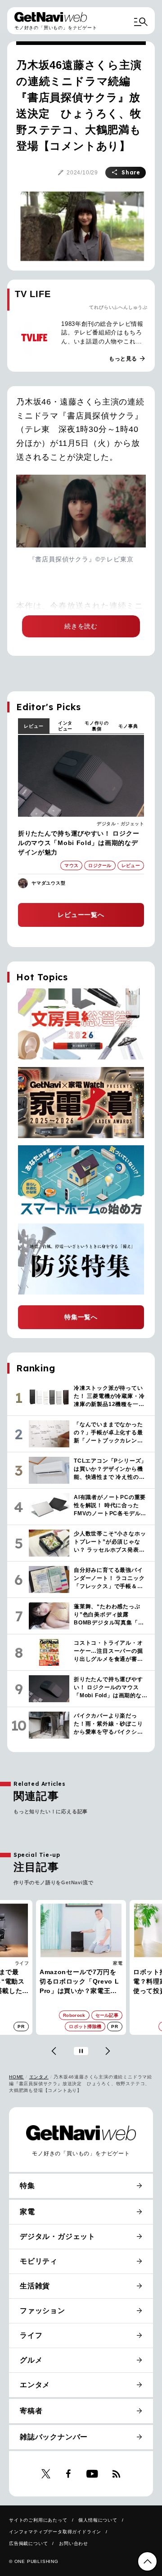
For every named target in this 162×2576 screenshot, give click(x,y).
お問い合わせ (74, 2543)
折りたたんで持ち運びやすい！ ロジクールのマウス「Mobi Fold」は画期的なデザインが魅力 (79, 843)
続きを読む (81, 626)
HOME (16, 2077)
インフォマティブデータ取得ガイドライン (55, 2532)
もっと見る (127, 359)
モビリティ (39, 2261)
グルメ (31, 2360)
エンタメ (39, 2077)
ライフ (31, 2335)
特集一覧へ (81, 1317)
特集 (27, 2186)
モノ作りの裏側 (97, 726)
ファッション (43, 2311)
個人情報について (98, 2520)
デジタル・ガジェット (120, 824)
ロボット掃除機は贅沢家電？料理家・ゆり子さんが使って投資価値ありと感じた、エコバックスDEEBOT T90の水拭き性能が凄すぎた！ (80, 1982)
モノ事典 (128, 726)
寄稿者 (31, 2411)
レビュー (34, 726)
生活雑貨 (35, 2286)
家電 (24, 1963)
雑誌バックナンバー (54, 2437)
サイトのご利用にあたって (38, 2520)
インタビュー (65, 726)
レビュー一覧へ (81, 915)
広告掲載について (28, 2543)
